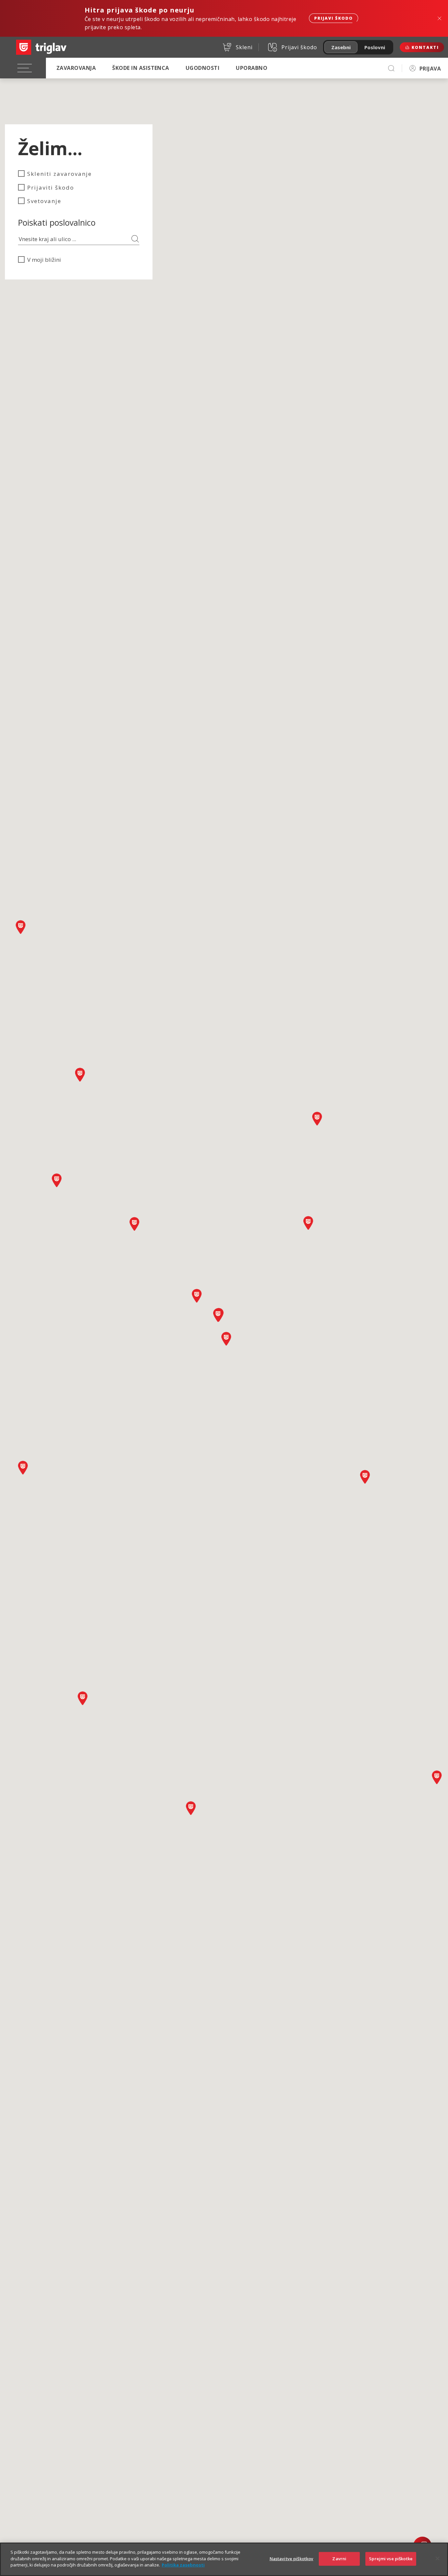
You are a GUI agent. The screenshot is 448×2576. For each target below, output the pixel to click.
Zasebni (341, 47)
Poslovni (375, 47)
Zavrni (339, 2559)
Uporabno (252, 68)
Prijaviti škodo (51, 187)
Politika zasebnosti (183, 2565)
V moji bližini (44, 260)
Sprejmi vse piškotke (391, 2559)
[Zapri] (438, 2559)
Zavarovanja (76, 68)
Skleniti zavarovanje (60, 174)
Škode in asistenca (141, 68)
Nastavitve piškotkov (292, 2559)
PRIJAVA (430, 69)
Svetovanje (44, 201)
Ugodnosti (203, 68)
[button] (83, 1698)
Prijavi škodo (334, 18)
